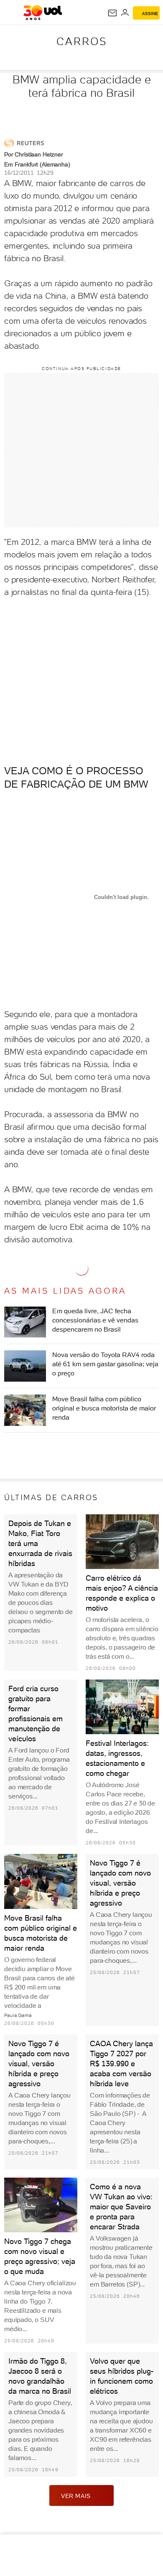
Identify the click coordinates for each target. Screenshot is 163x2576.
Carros (82, 41)
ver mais (76, 2496)
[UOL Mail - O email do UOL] (112, 13)
